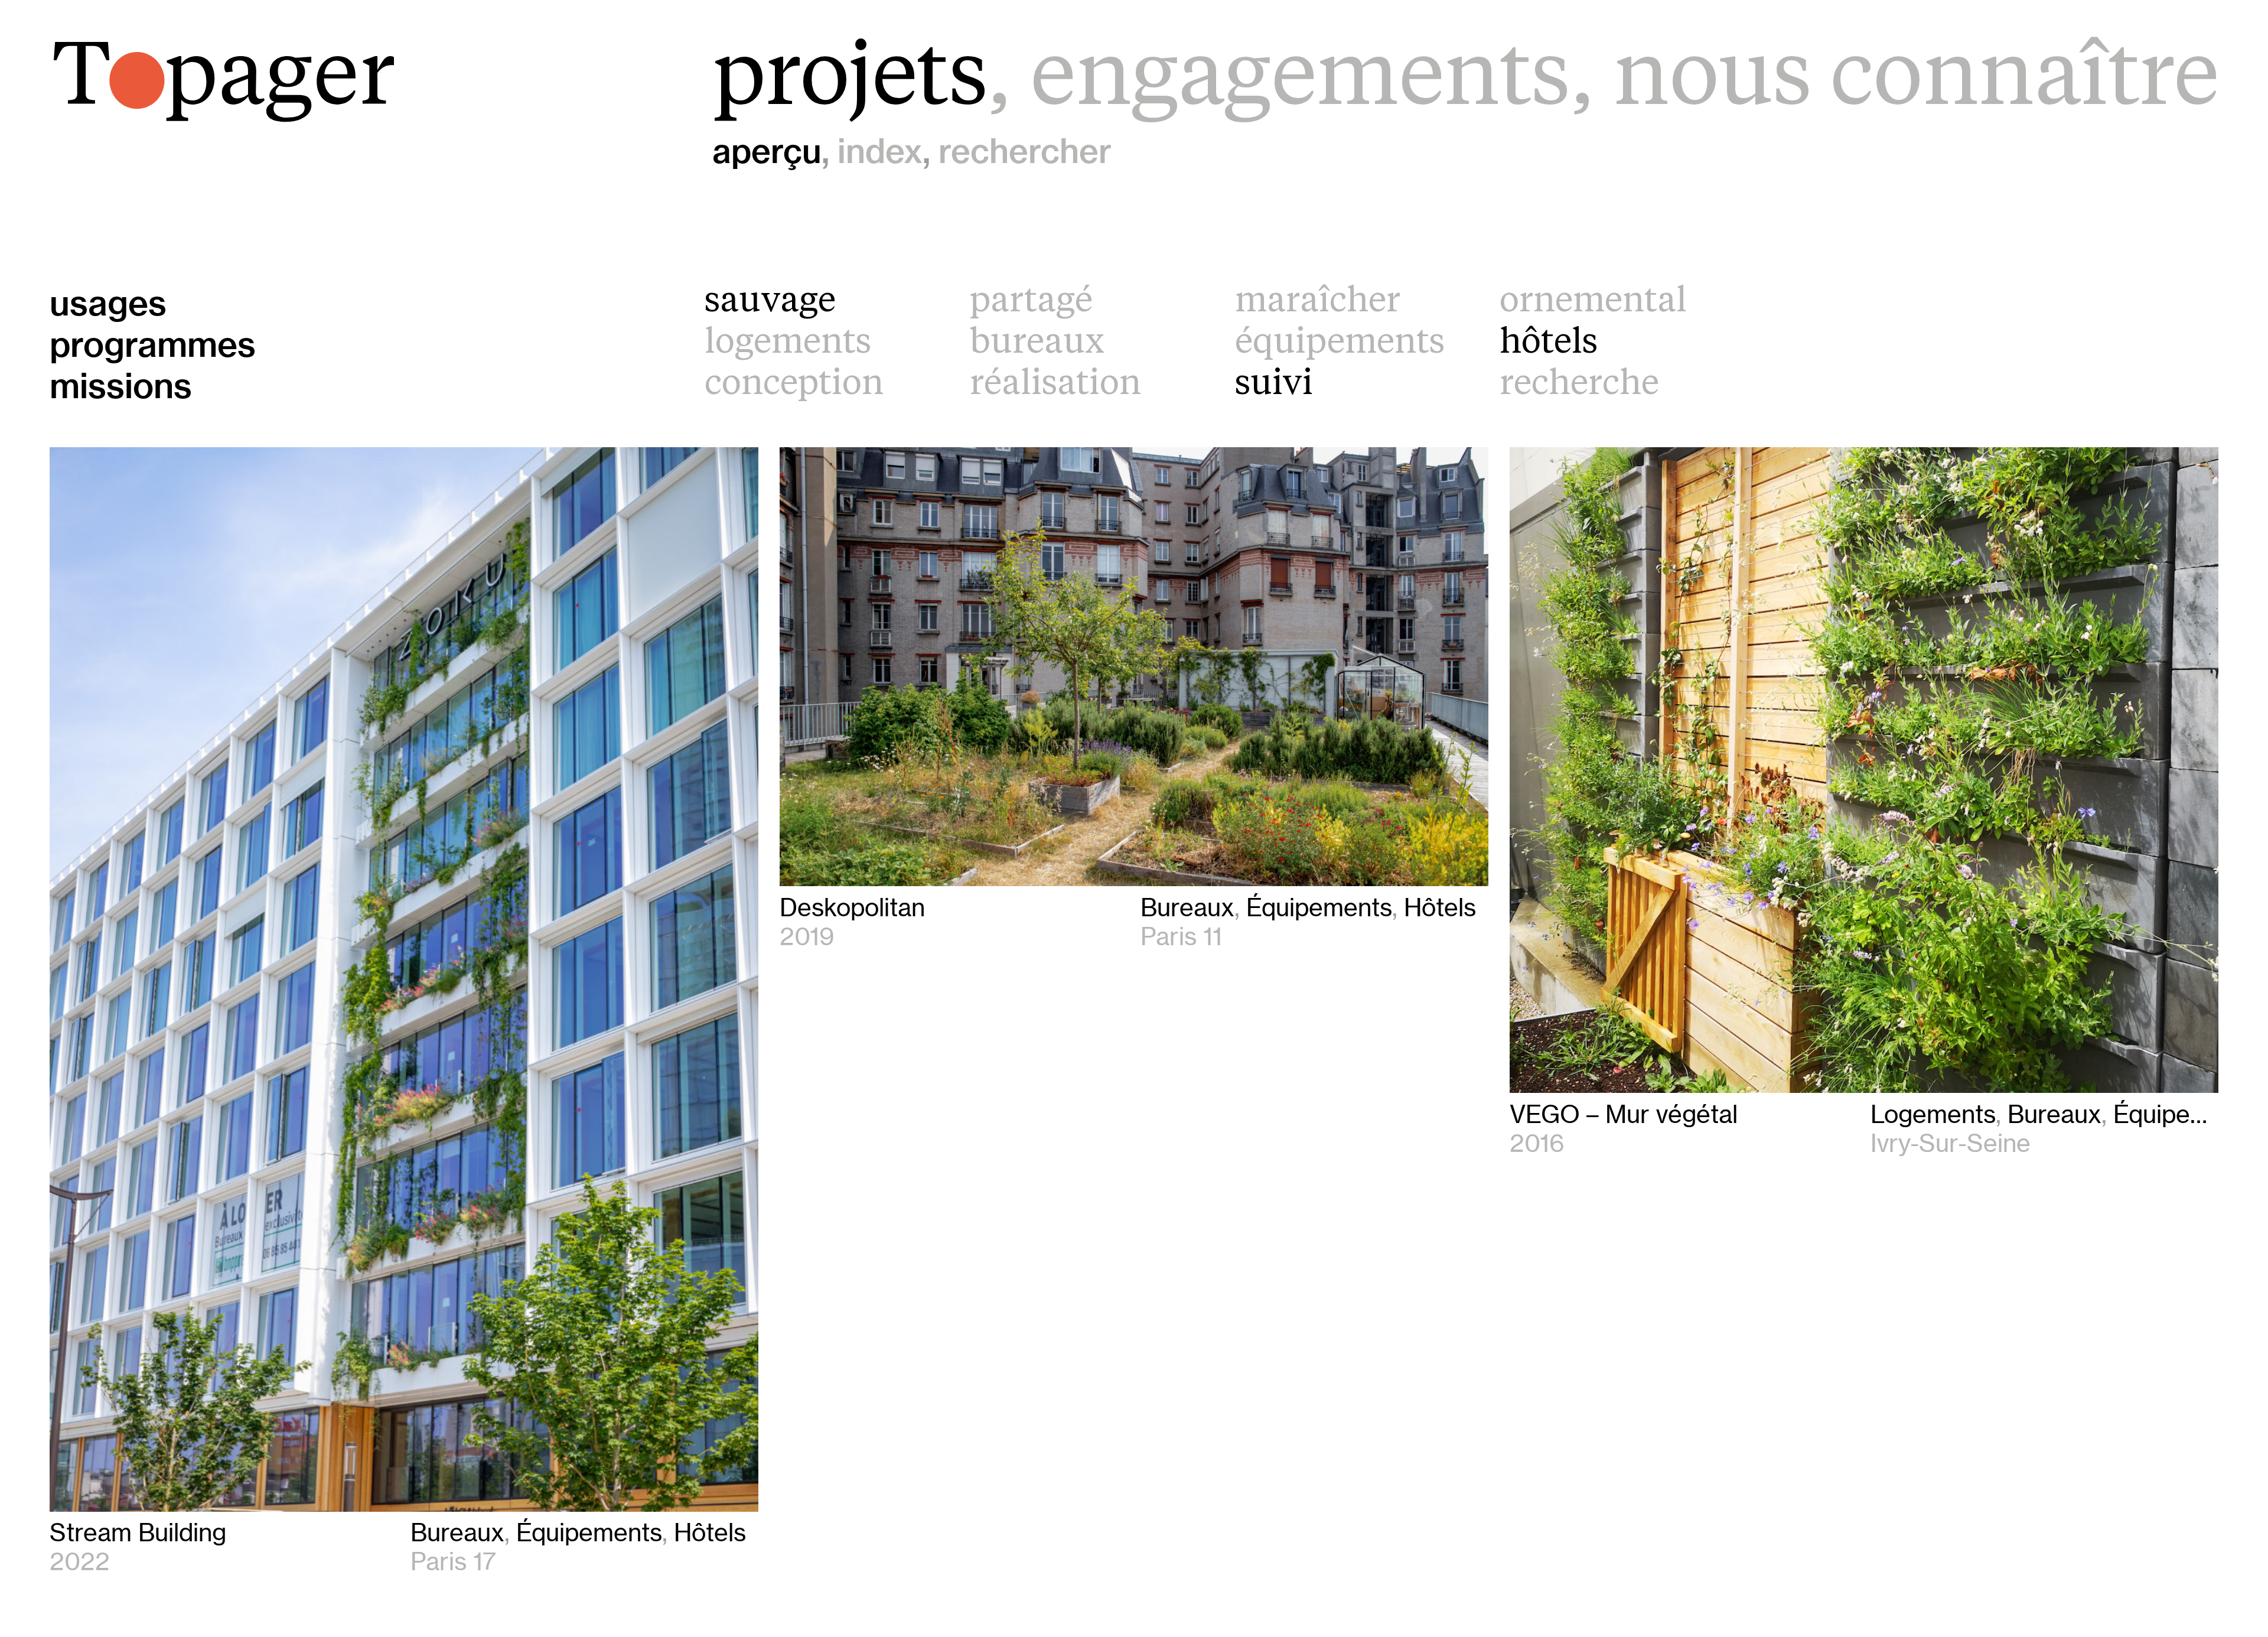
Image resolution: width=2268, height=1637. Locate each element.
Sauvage (770, 302)
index (880, 151)
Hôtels (1549, 344)
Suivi (1274, 385)
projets (850, 81)
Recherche (1579, 385)
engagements (1300, 81)
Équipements (1340, 344)
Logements (788, 344)
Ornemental (1593, 302)
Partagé (1031, 302)
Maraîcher (1318, 302)
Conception (794, 385)
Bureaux (1037, 344)
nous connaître (1916, 81)
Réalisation (1055, 385)
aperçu (767, 151)
